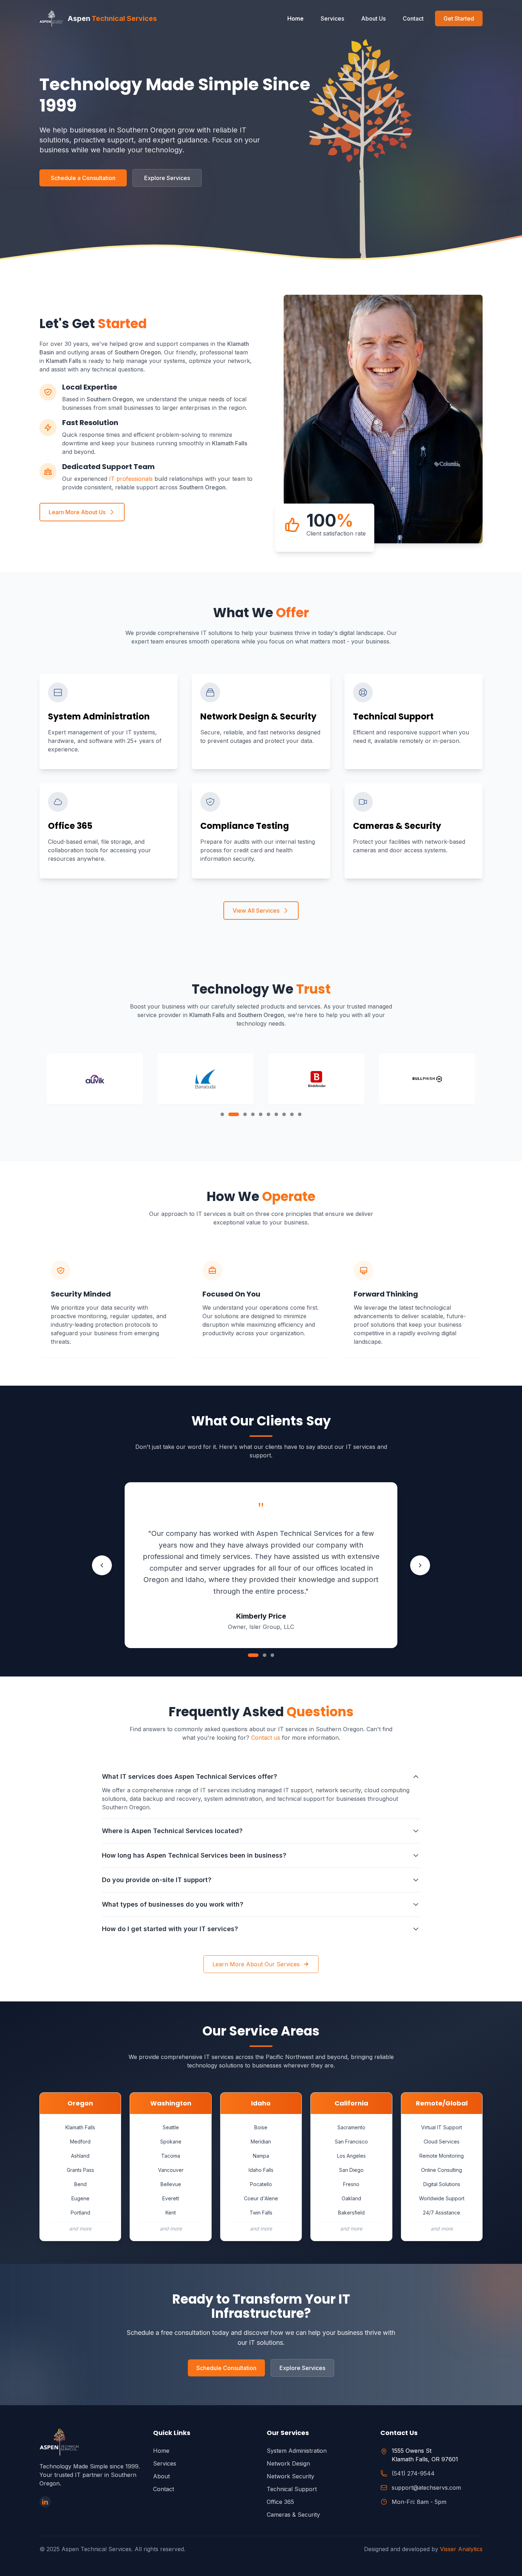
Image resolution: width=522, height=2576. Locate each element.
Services (332, 18)
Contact (413, 18)
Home (295, 18)
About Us (373, 18)
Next (420, 1565)
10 (300, 1114)
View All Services (256, 911)
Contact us (266, 1738)
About (161, 2476)
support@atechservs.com (426, 2488)
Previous (102, 1565)
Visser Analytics (461, 2549)
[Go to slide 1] (250, 1655)
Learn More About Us (77, 512)
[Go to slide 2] (261, 1655)
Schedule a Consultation (83, 178)
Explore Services (167, 178)
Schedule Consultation (226, 2368)
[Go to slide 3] (272, 1655)
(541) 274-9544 (413, 2473)
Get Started (459, 18)
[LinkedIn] (45, 2502)
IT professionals (131, 479)
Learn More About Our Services (256, 1964)
